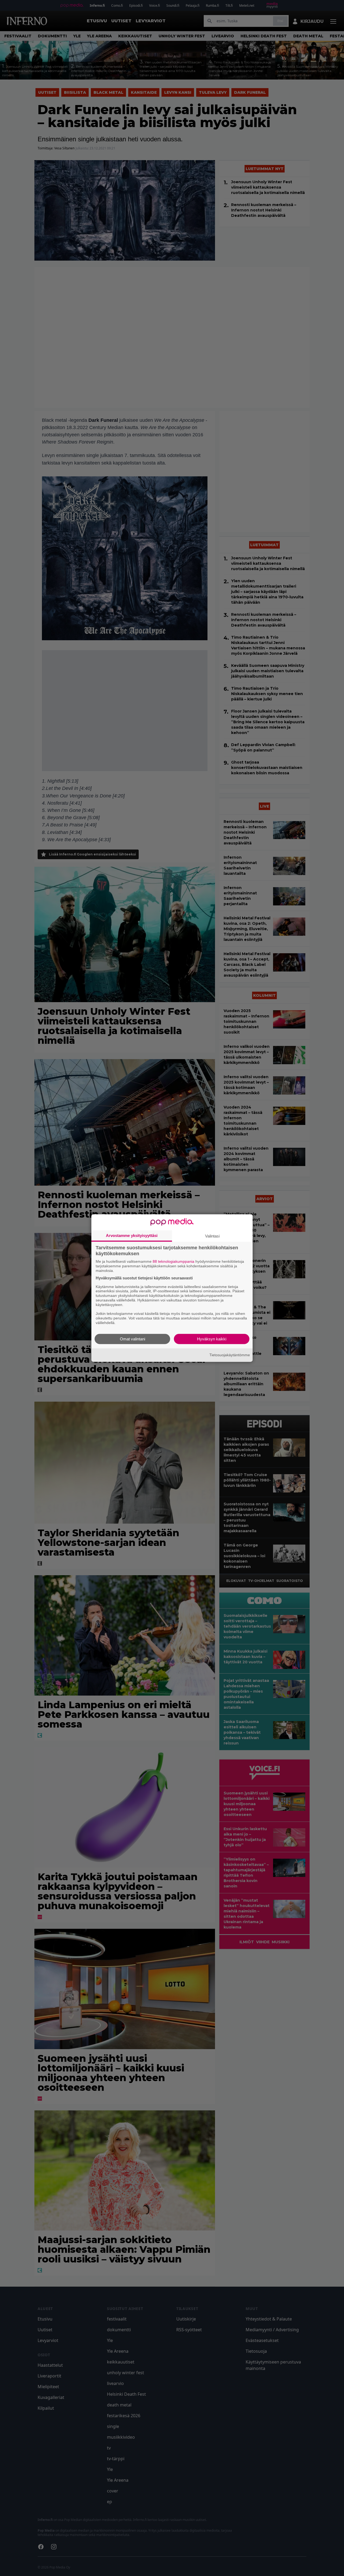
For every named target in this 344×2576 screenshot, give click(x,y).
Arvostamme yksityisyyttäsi (132, 1235)
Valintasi (212, 1236)
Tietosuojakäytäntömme (230, 1355)
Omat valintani (132, 1339)
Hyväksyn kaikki (212, 1339)
